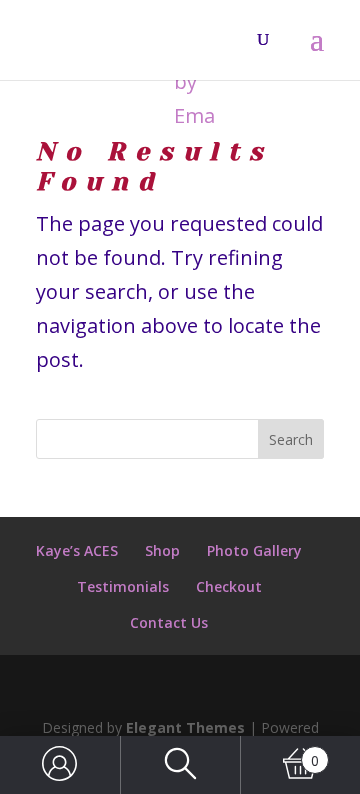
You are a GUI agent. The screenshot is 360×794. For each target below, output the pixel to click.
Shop (162, 550)
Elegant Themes (185, 727)
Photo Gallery (254, 550)
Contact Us (169, 622)
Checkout (229, 586)
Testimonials (123, 586)
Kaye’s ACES (77, 550)
